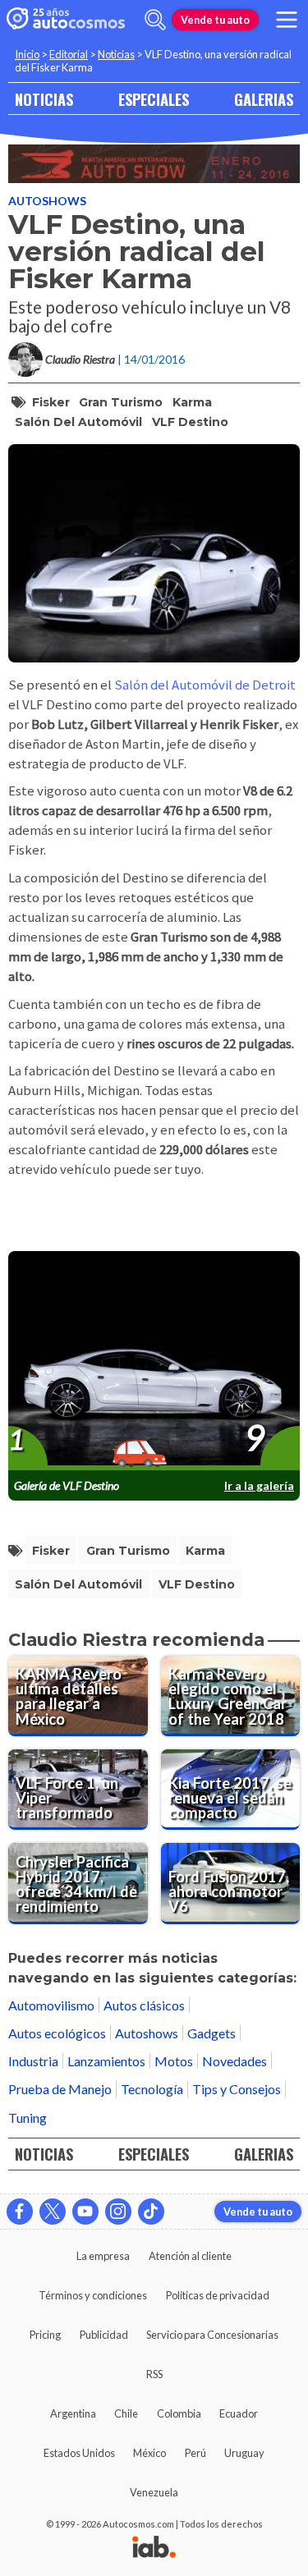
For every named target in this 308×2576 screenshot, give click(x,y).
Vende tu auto (215, 20)
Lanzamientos (106, 2061)
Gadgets (211, 2033)
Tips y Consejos (237, 2089)
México (149, 2453)
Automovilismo (51, 2005)
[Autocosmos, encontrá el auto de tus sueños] (66, 20)
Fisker (51, 402)
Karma (192, 402)
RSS (154, 2374)
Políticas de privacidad (218, 2295)
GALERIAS (264, 99)
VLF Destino (190, 422)
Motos (174, 2061)
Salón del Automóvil (78, 422)
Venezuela (154, 2492)
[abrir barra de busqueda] (155, 20)
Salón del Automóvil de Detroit (205, 685)
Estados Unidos (79, 2453)
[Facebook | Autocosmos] (20, 2212)
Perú (195, 2453)
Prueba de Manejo (60, 2089)
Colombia (179, 2413)
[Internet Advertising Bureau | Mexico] (154, 2548)
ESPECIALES (154, 99)
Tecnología (152, 2089)
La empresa (103, 2256)
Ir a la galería (259, 1485)
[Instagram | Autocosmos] (118, 2212)
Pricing (45, 2335)
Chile (126, 2413)
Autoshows (47, 201)
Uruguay (244, 2453)
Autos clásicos (144, 2005)
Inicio (27, 54)
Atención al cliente (190, 2256)
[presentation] (154, 1361)
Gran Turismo (121, 402)
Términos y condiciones (93, 2295)
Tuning (28, 2118)
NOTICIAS (44, 99)
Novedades (234, 2061)
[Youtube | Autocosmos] (85, 2212)
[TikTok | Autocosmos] (151, 2212)
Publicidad (104, 2335)
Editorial (69, 54)
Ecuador (239, 2413)
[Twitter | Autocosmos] (53, 2212)
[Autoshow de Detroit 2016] (154, 164)
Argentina (73, 2413)
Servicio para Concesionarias (212, 2335)
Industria (33, 2061)
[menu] (287, 20)
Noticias (116, 54)
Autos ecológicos (57, 2033)
